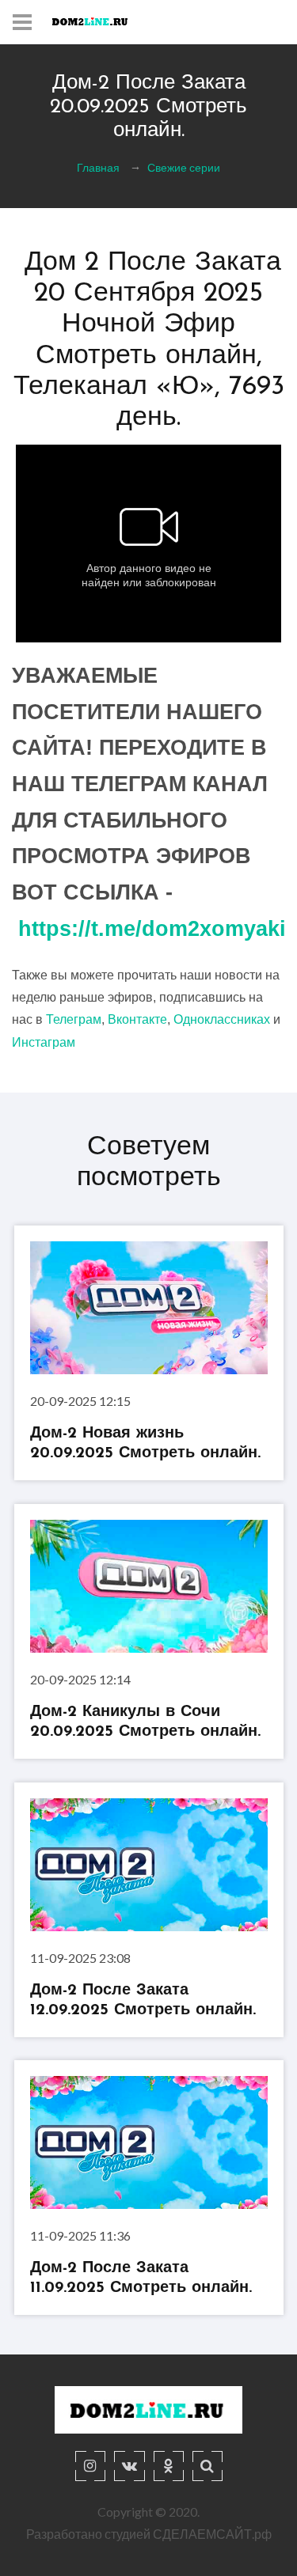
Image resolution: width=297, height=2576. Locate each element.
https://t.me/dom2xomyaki (152, 929)
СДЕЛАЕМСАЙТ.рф (212, 2534)
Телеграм (74, 1019)
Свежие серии (184, 167)
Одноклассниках (222, 1019)
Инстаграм (44, 1042)
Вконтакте (137, 1019)
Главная (98, 167)
